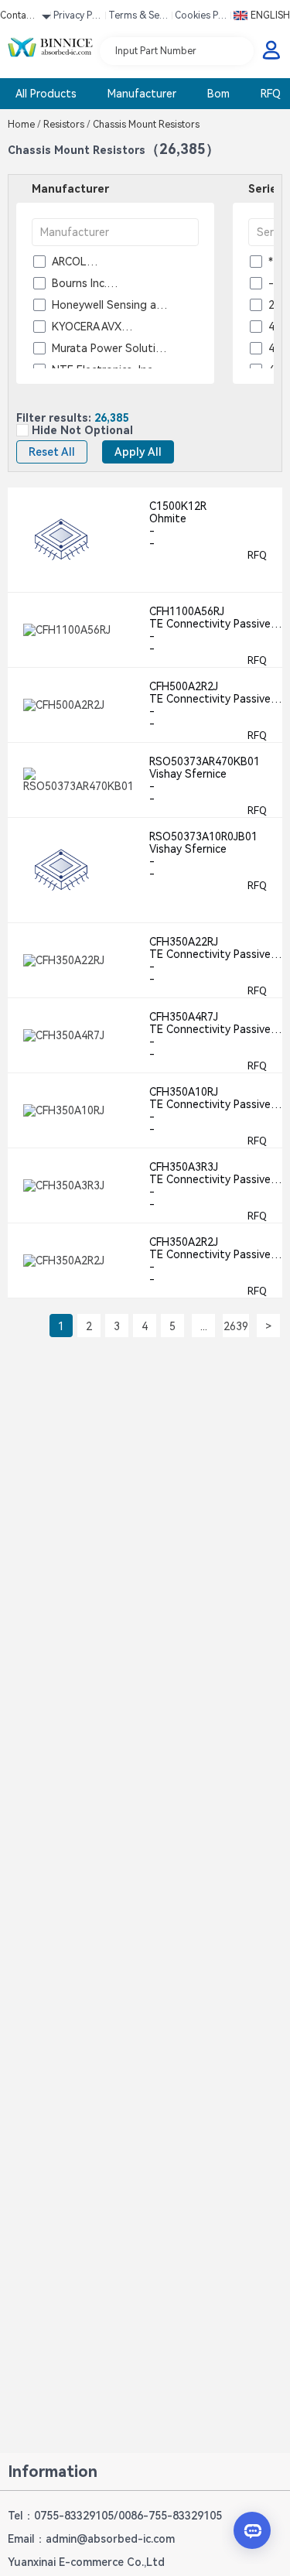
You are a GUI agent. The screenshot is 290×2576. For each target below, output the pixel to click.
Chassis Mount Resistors (145, 125)
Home (24, 125)
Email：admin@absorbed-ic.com (91, 2539)
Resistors (67, 125)
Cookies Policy (201, 18)
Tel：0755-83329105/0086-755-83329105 (115, 2516)
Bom (218, 94)
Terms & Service (138, 18)
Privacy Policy (78, 18)
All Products (46, 94)
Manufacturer (142, 94)
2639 (236, 1326)
